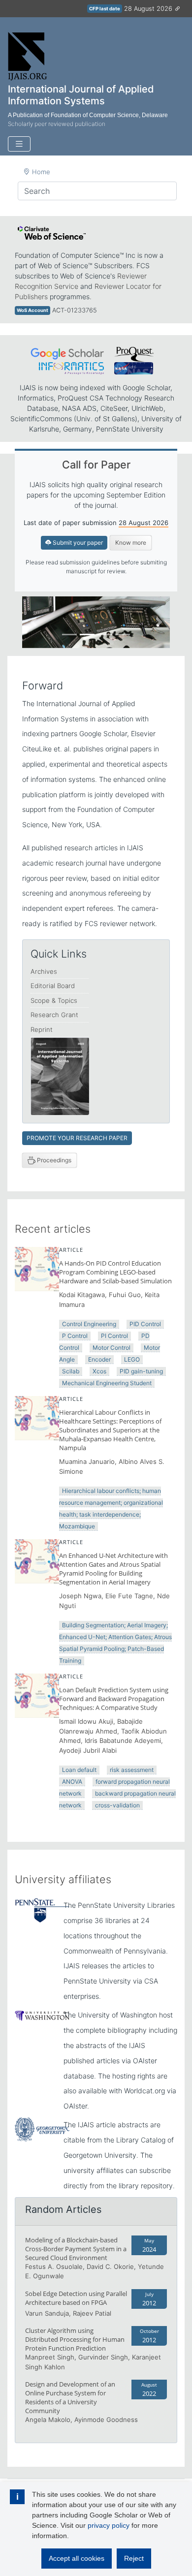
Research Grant (54, 1015)
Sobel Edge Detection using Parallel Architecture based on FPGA (76, 2298)
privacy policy (109, 2525)
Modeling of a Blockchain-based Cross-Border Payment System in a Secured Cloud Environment (76, 2249)
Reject (134, 2558)
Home (41, 172)
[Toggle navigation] (19, 144)
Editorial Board (53, 986)
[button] (33, 622)
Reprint (42, 1029)
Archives (44, 971)
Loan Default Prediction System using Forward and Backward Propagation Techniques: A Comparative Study (114, 1699)
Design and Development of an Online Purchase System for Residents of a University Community (70, 2397)
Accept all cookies (77, 2558)
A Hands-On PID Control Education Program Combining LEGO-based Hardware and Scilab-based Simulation (115, 1272)
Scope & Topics (54, 1000)
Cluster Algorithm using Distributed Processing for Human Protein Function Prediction (75, 2339)
